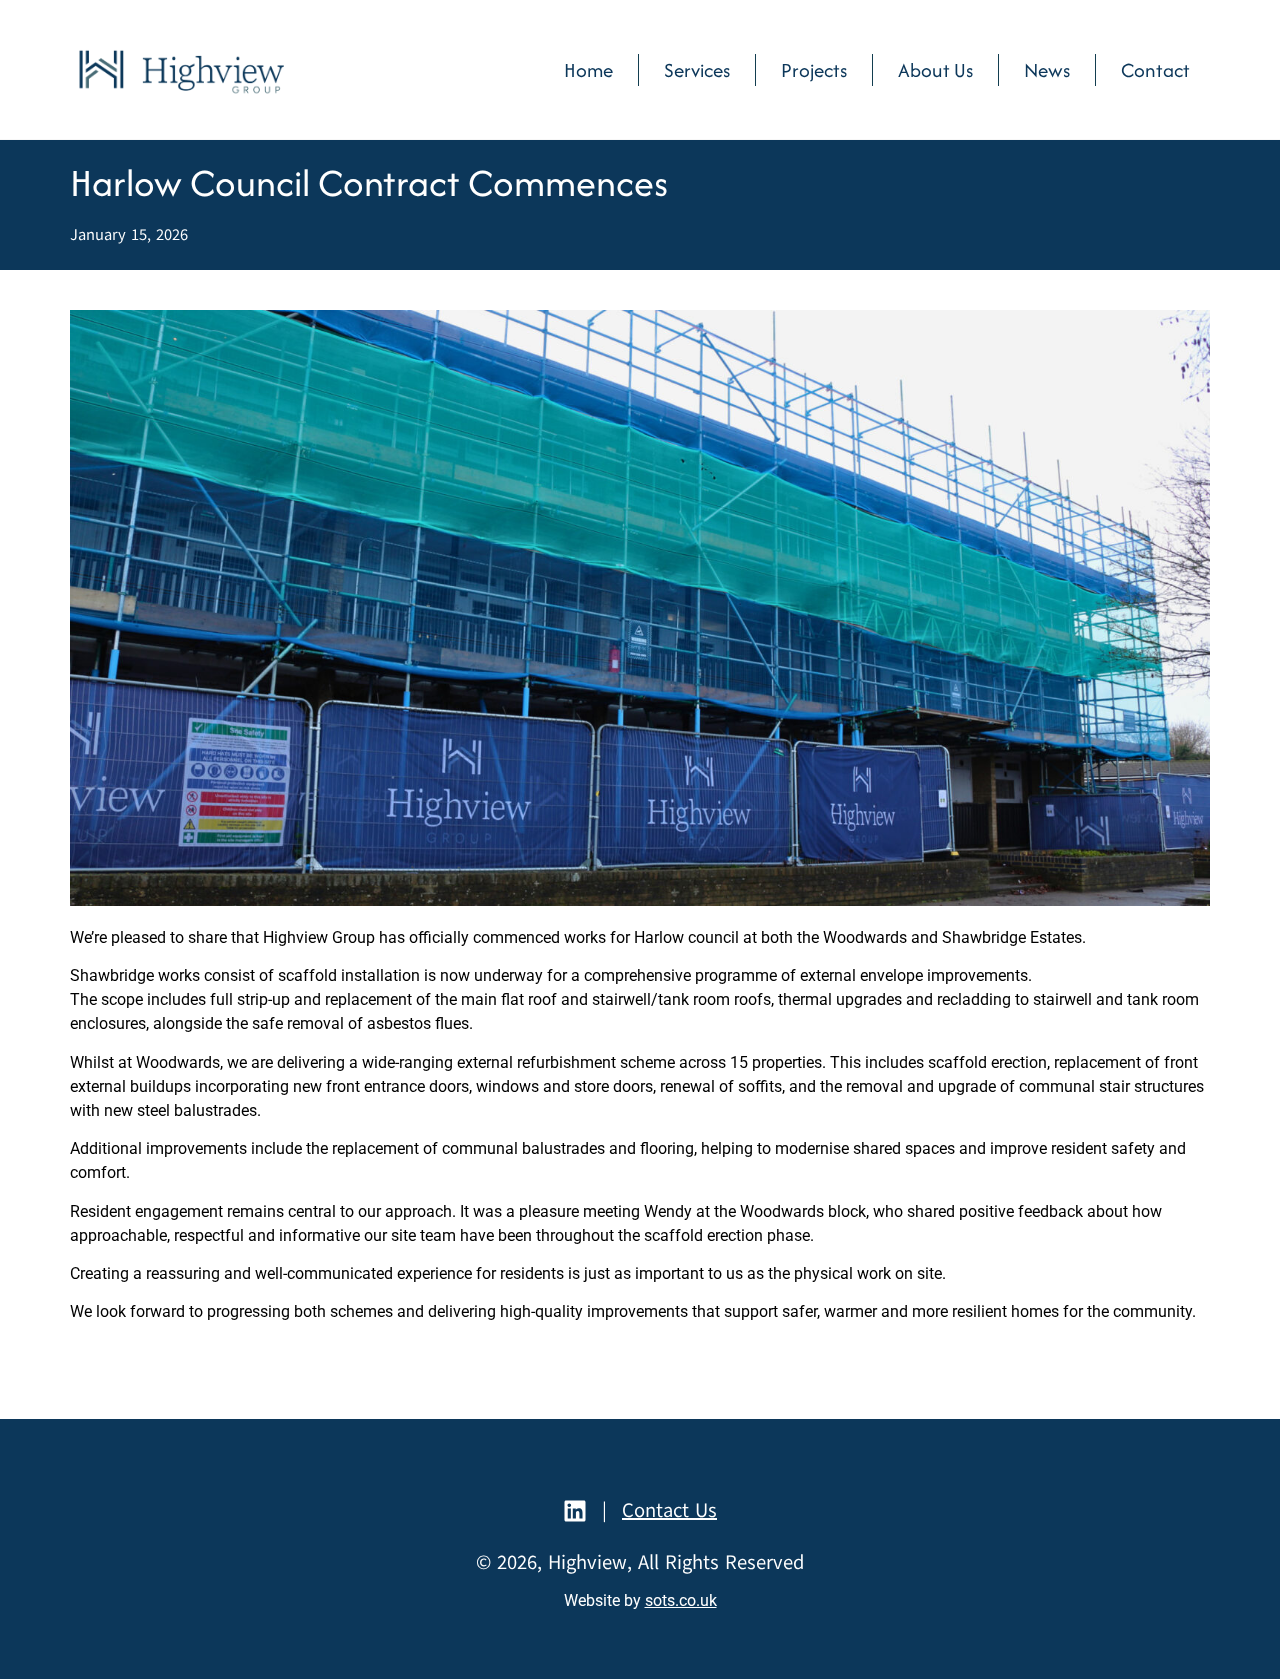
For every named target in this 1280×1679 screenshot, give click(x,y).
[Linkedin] (575, 1511)
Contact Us (669, 1510)
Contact (1155, 70)
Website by (640, 1600)
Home (588, 70)
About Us (935, 70)
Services (697, 70)
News (1047, 70)
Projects (814, 70)
